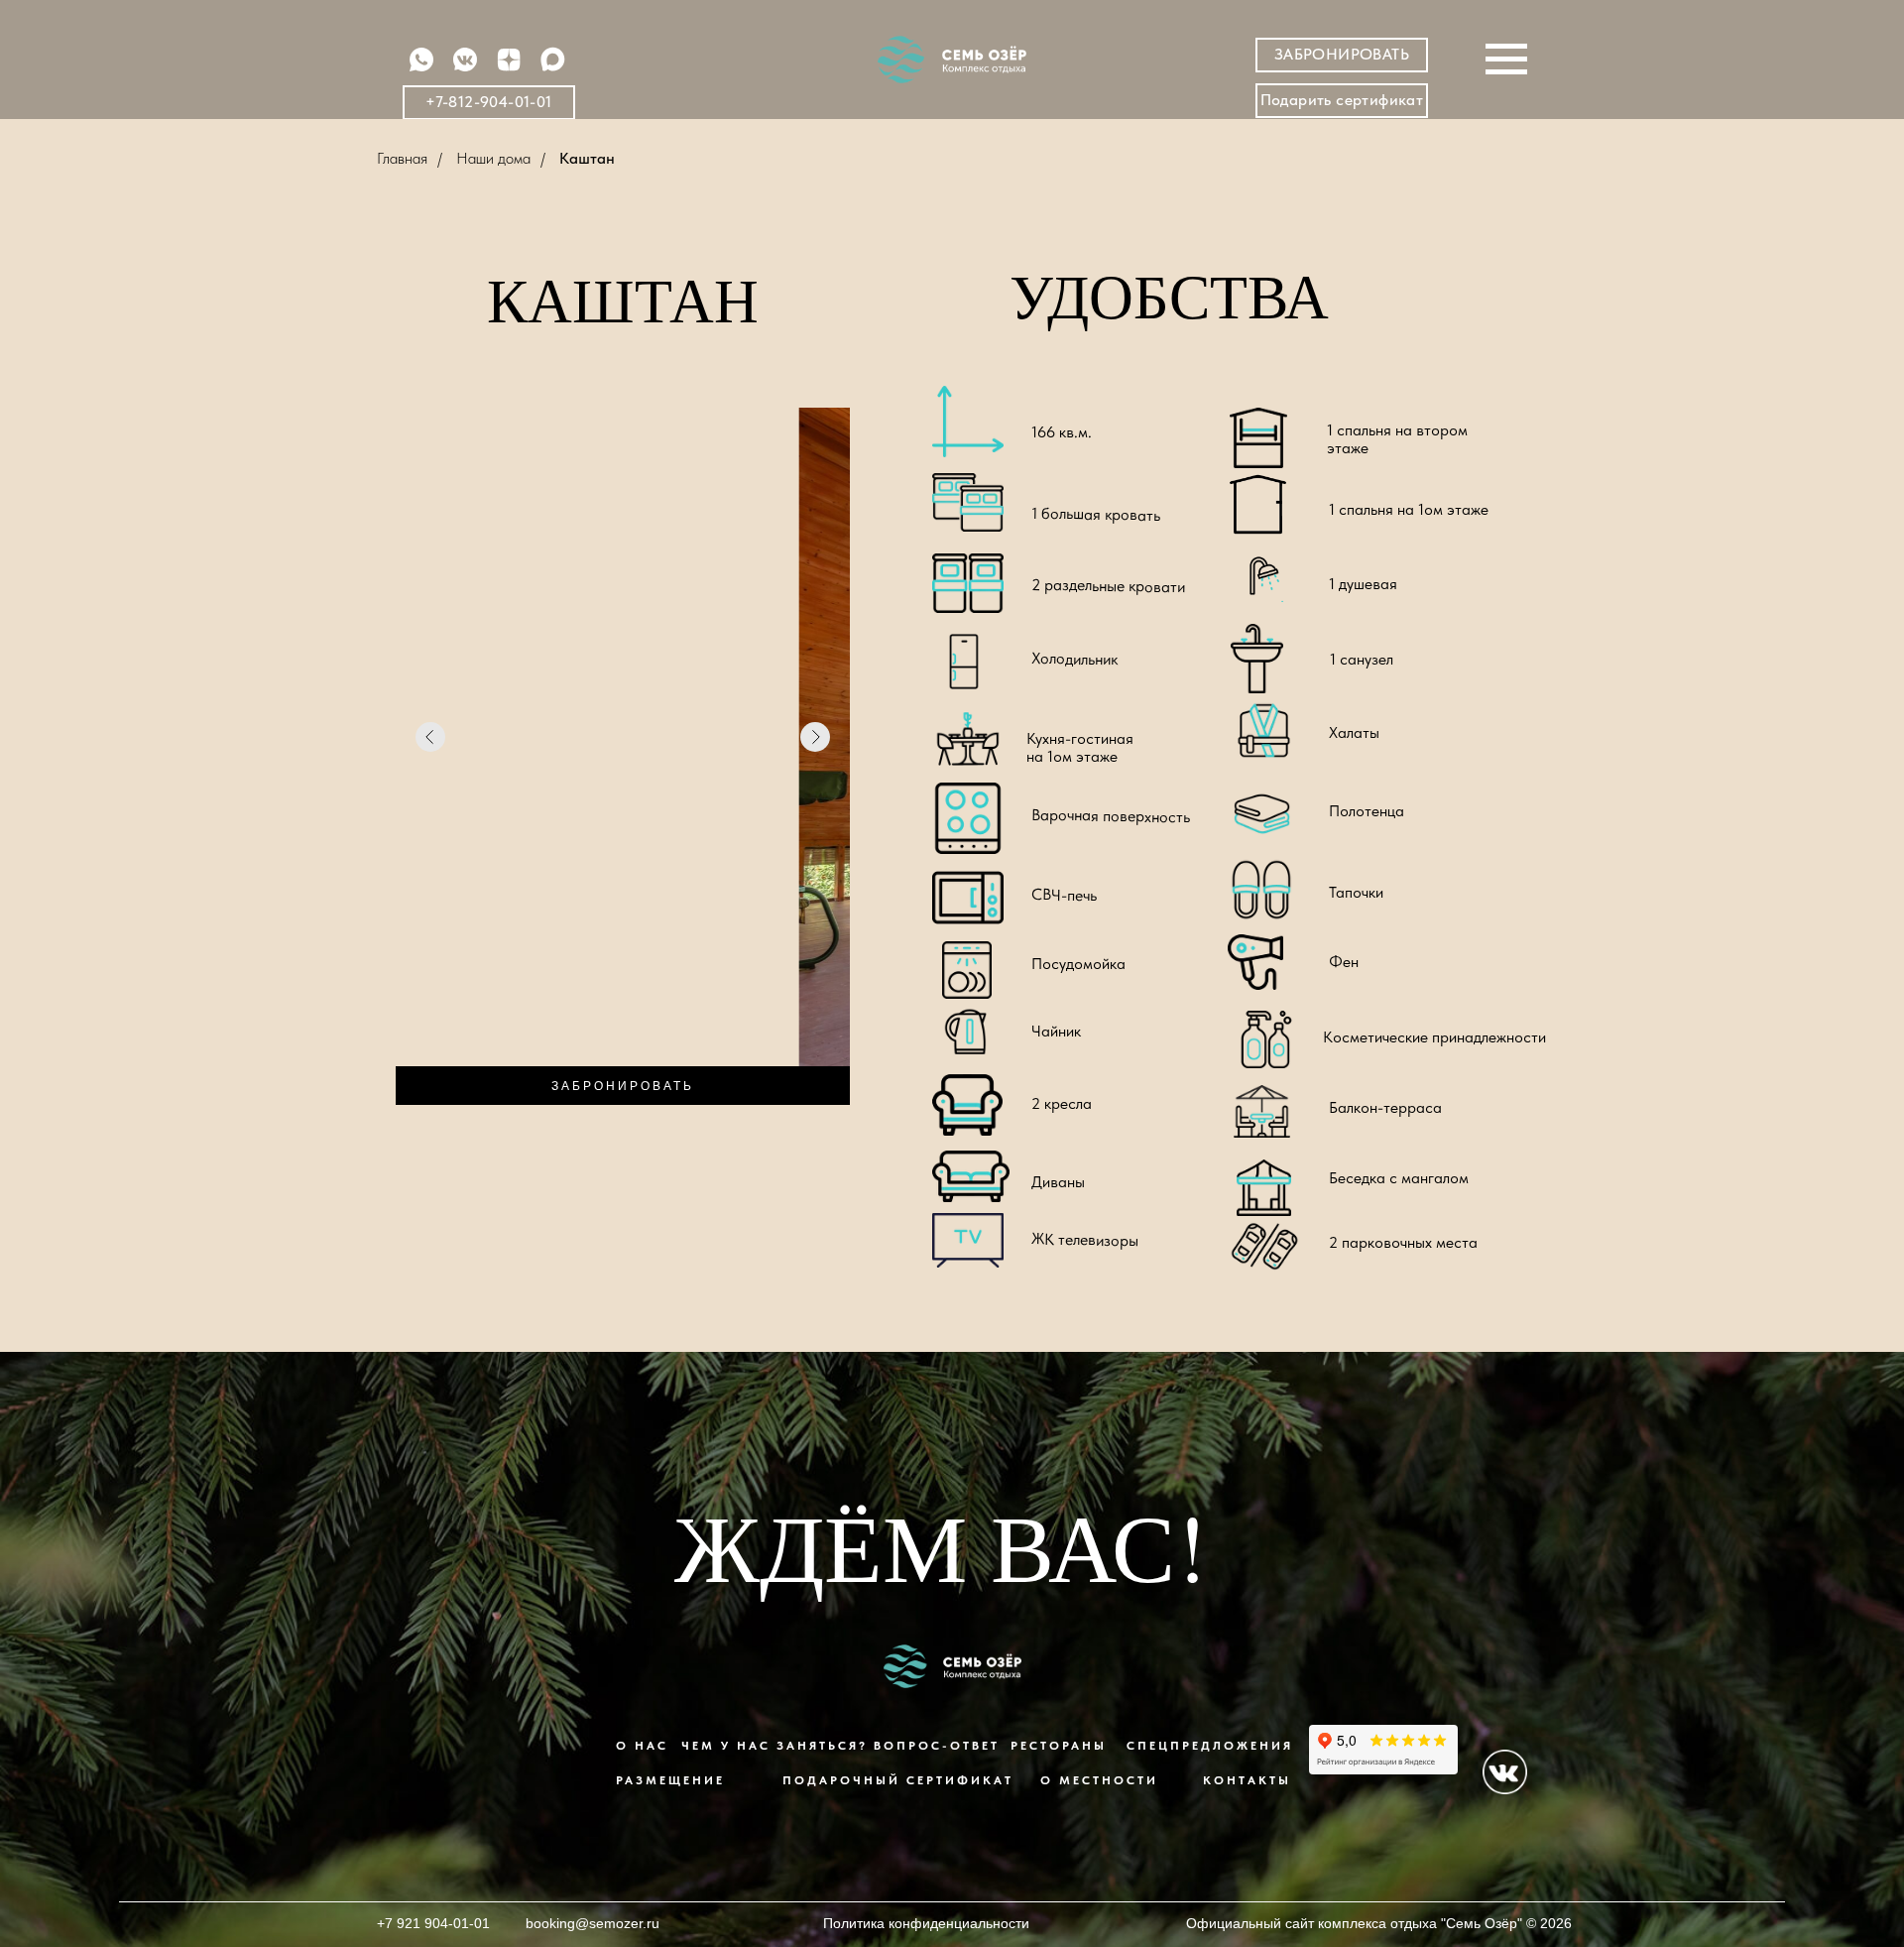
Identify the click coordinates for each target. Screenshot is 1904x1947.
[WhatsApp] (421, 69)
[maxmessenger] (552, 69)
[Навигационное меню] (1506, 60)
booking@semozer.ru (593, 1923)
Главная (402, 158)
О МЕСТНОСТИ (1099, 1780)
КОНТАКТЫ (1247, 1780)
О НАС (642, 1746)
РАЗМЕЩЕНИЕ (670, 1780)
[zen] (509, 69)
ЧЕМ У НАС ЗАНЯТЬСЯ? (774, 1746)
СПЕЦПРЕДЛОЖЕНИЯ (1210, 1746)
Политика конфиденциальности (926, 1923)
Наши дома (493, 158)
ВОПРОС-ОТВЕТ (937, 1746)
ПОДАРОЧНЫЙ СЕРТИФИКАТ (898, 1780)
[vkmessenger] (465, 69)
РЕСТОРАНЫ (1059, 1746)
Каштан (587, 158)
